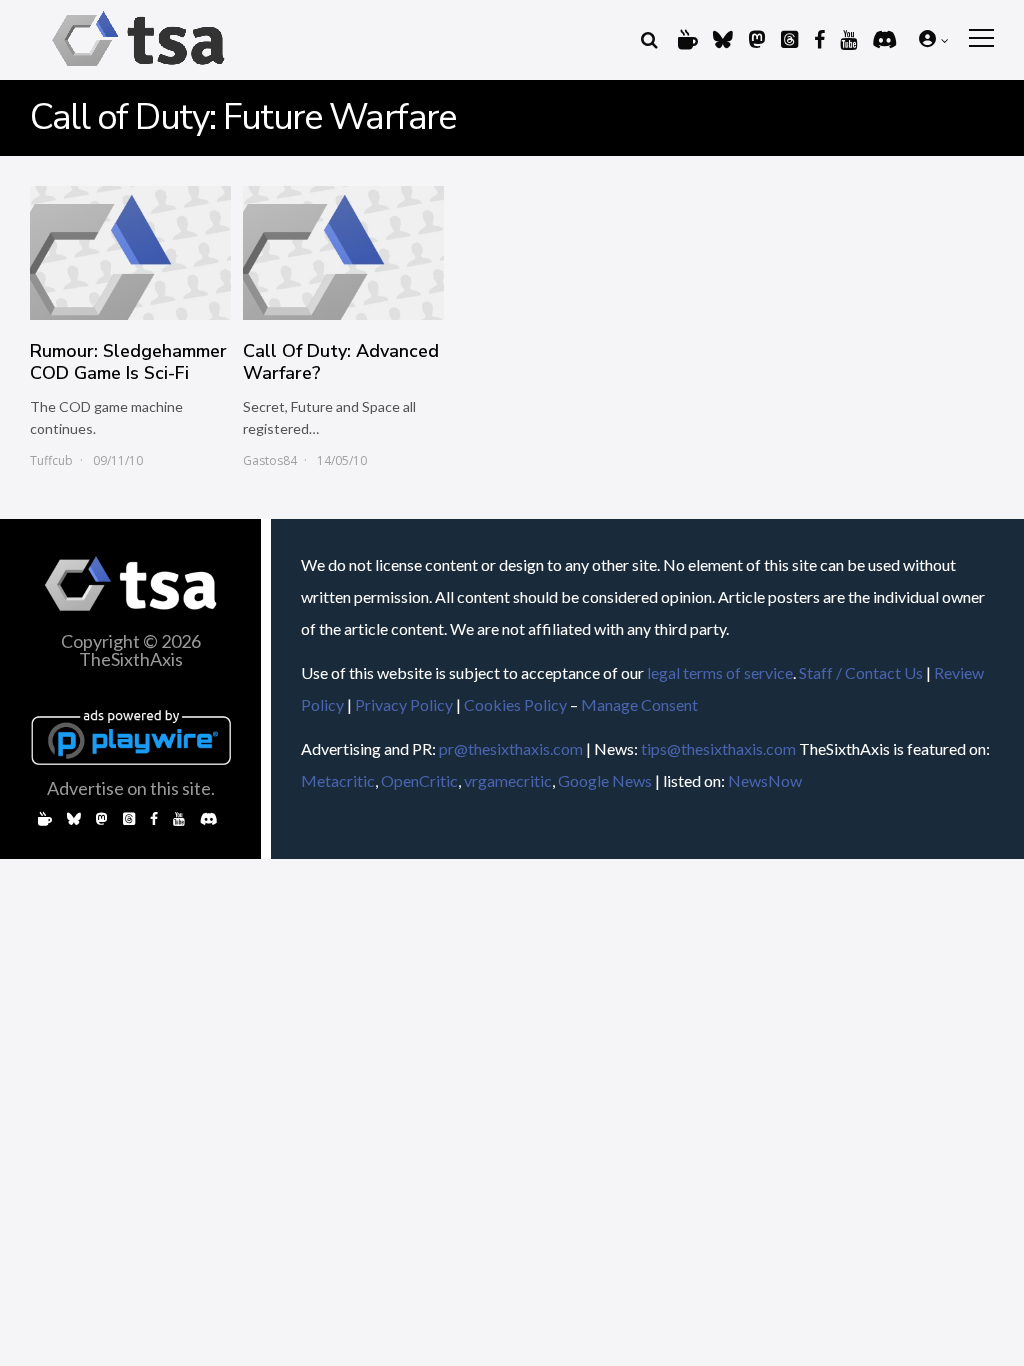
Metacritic (338, 780)
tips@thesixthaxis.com (718, 748)
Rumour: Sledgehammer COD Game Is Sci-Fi (128, 362)
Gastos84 (270, 460)
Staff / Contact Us (861, 672)
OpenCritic (419, 780)
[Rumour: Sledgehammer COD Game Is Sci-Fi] (130, 253)
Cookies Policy (515, 704)
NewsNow (765, 780)
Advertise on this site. (131, 788)
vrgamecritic (508, 780)
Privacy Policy (404, 704)
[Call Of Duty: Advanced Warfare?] (343, 253)
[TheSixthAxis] (138, 69)
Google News (605, 780)
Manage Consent (639, 704)
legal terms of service (720, 672)
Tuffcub (51, 460)
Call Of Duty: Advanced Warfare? (341, 362)
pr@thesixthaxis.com (511, 748)
